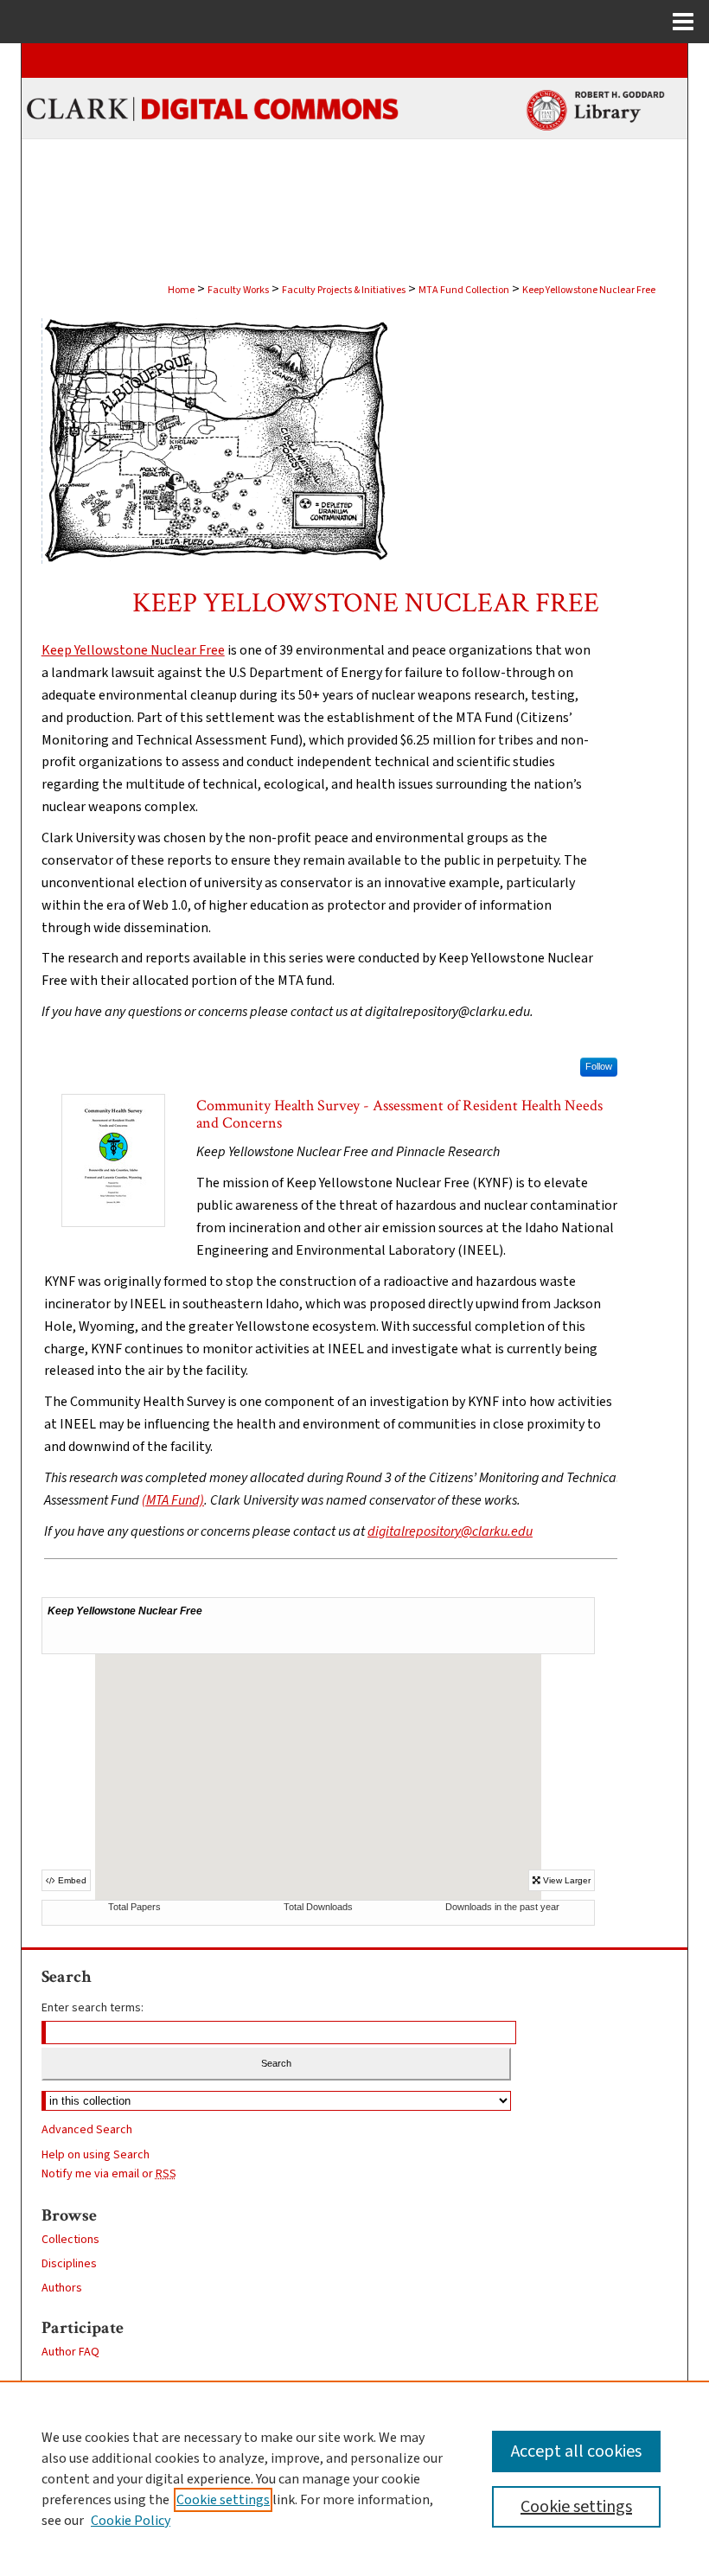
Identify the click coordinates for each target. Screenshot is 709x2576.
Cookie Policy (131, 2521)
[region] (354, 2478)
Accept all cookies (576, 2451)
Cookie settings (223, 2500)
